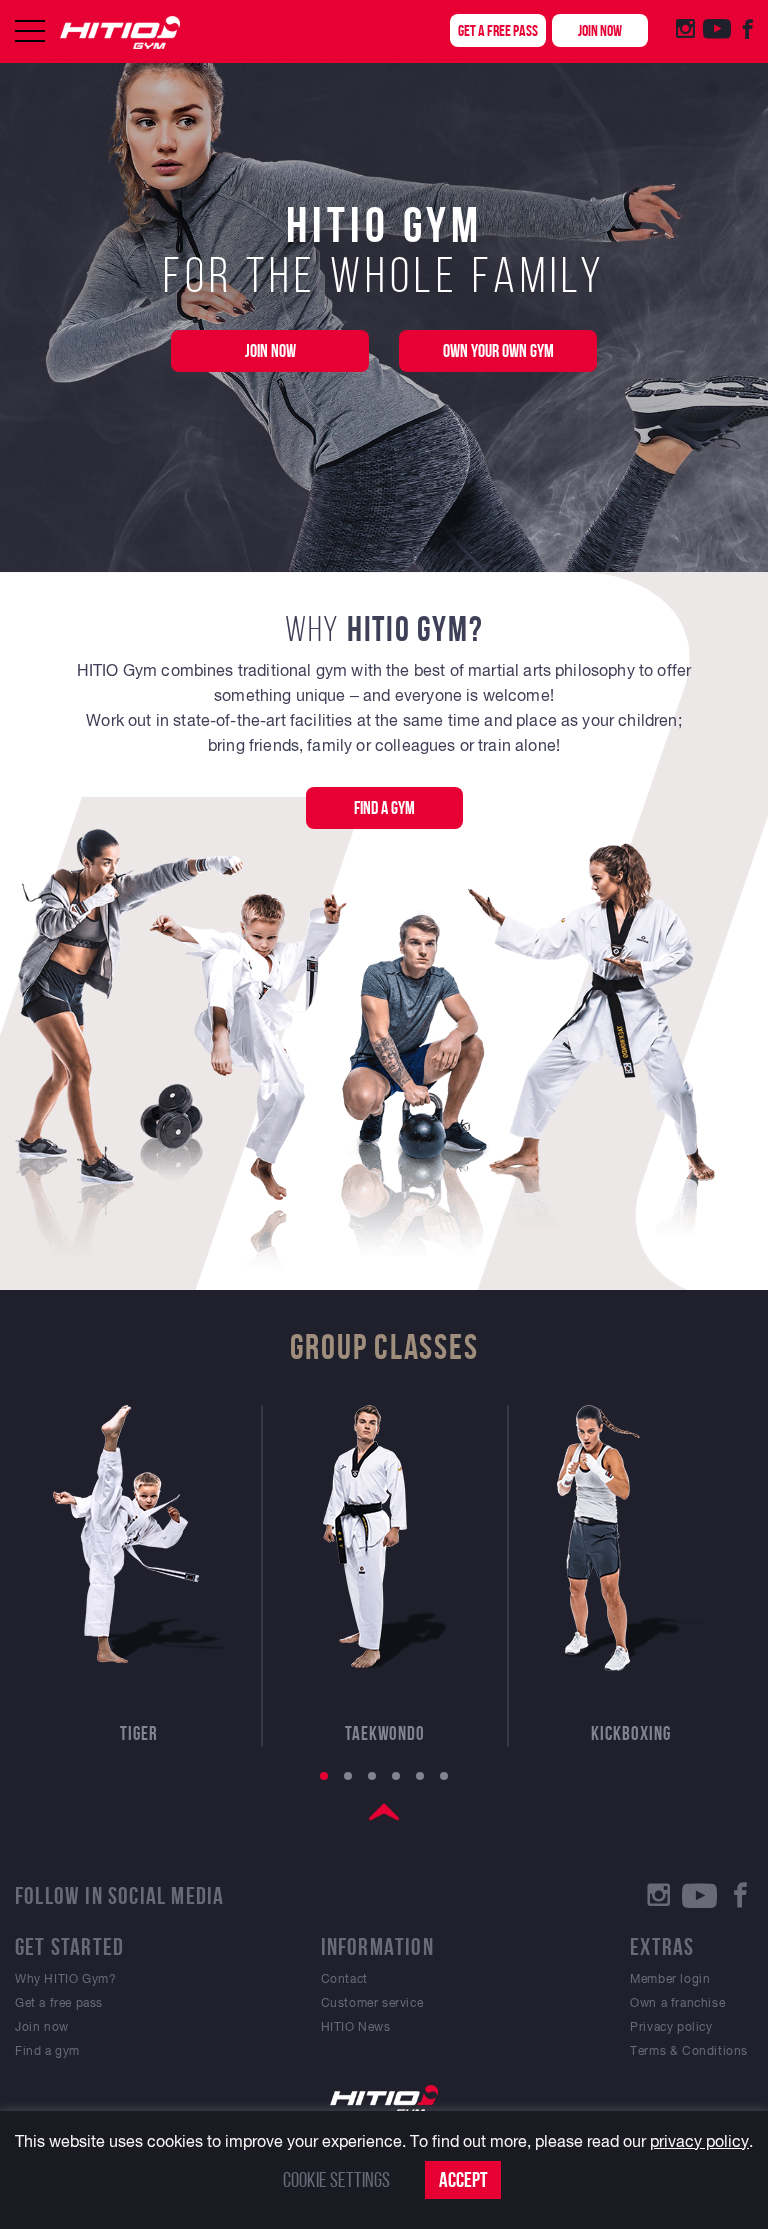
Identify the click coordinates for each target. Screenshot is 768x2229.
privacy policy (699, 2141)
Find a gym (384, 808)
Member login (670, 1979)
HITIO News (356, 2027)
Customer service (372, 2003)
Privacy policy (671, 2027)
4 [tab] (396, 1776)
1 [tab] (324, 1776)
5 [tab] (420, 1776)
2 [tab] (348, 1776)
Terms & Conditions (689, 2051)
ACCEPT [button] (463, 2179)
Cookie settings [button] (336, 2179)
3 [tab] (372, 1776)
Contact (344, 1979)
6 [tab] (444, 1776)
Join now (600, 30)
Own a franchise (677, 2003)
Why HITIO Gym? (65, 1979)
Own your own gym (498, 351)
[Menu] (30, 31)
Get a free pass (498, 30)
